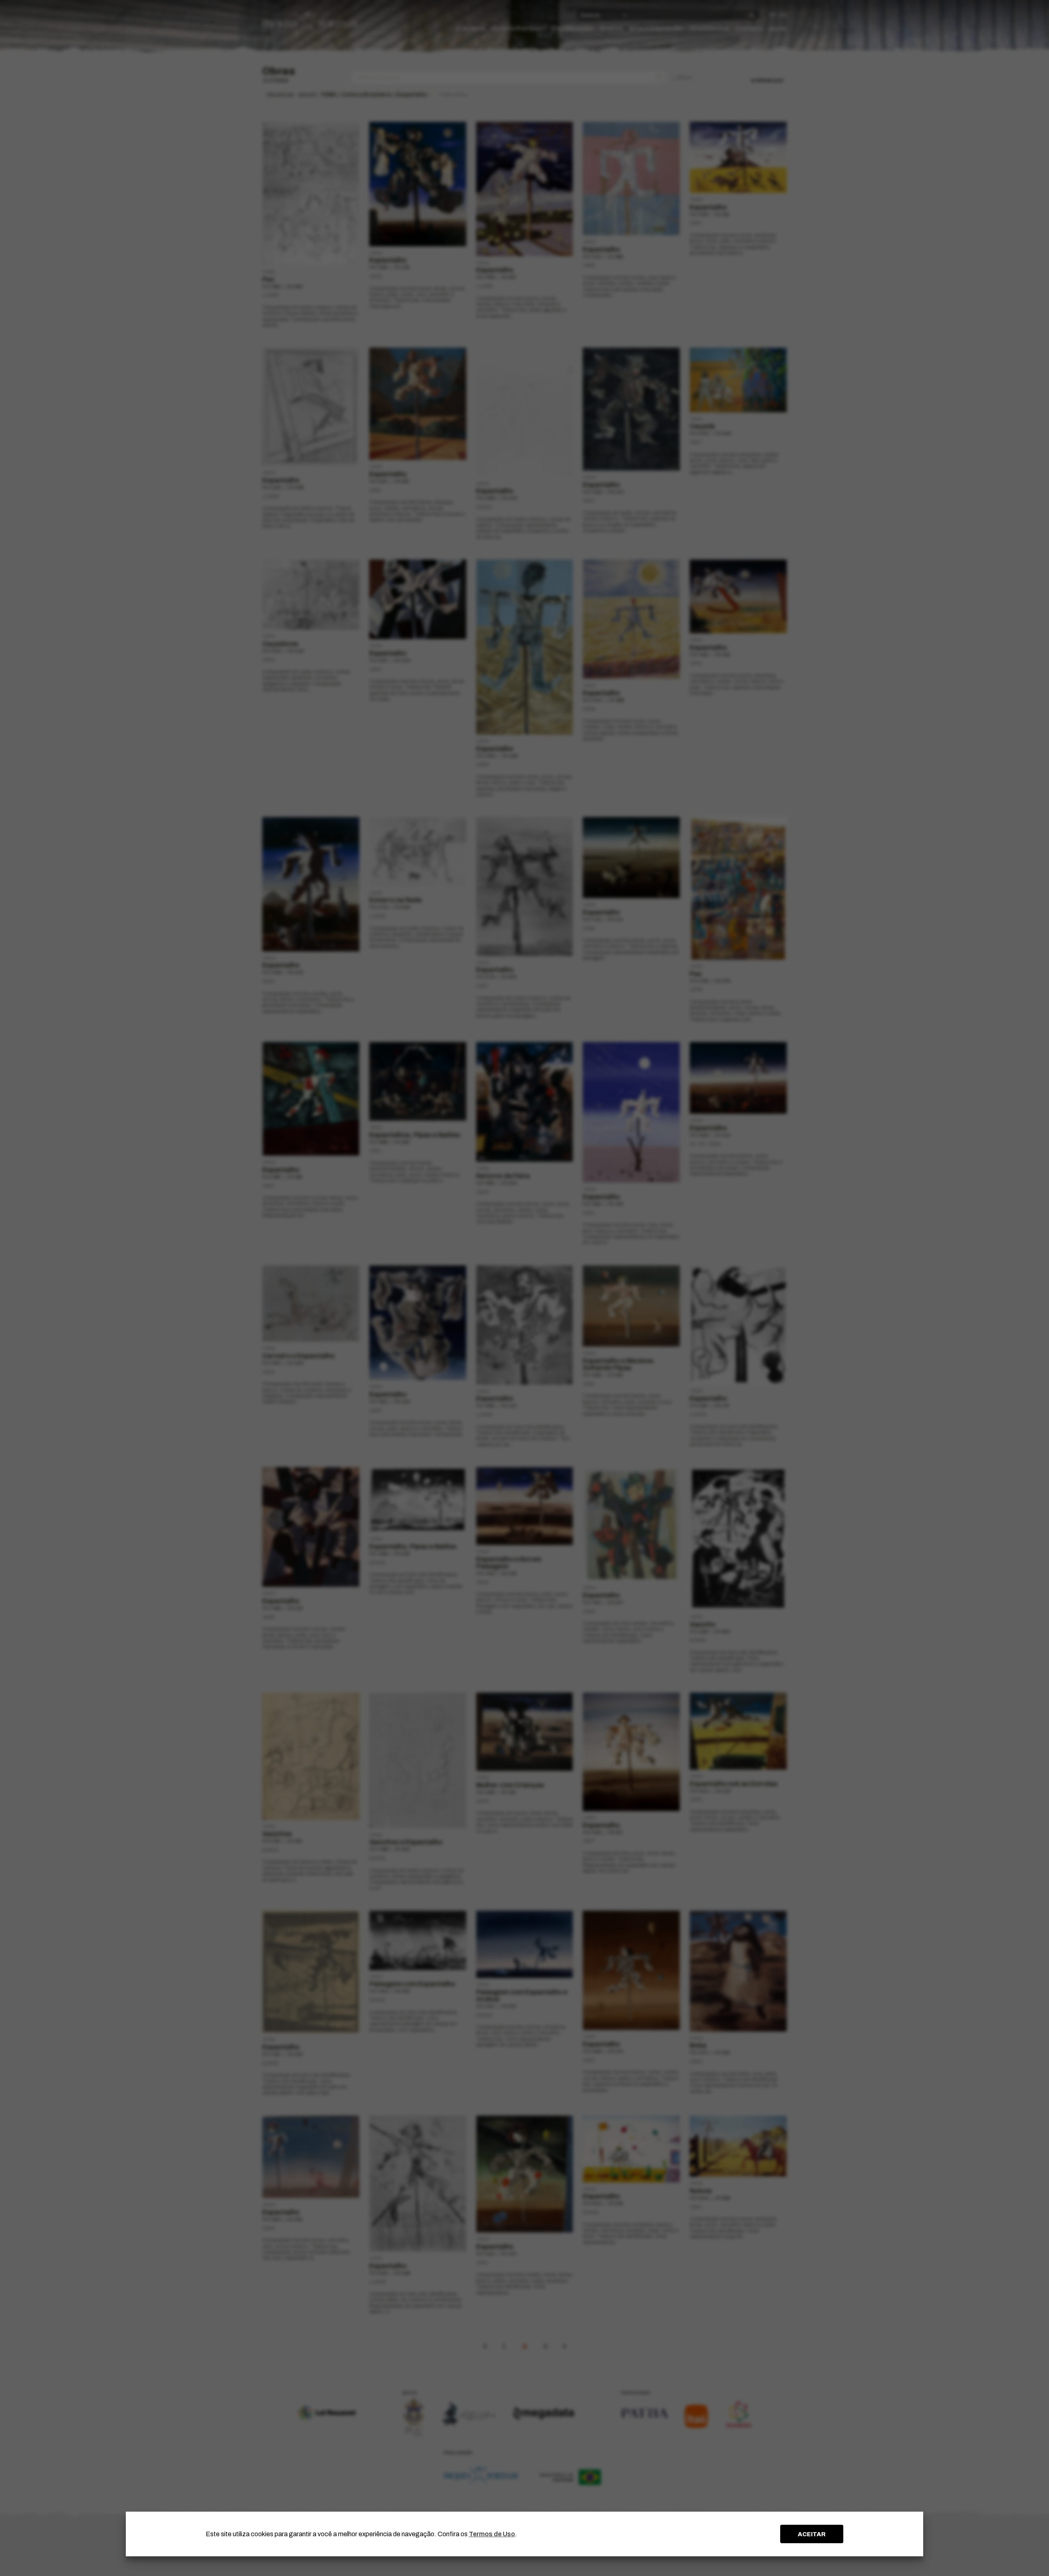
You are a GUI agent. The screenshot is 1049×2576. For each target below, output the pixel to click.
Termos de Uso (492, 2534)
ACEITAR (812, 2534)
